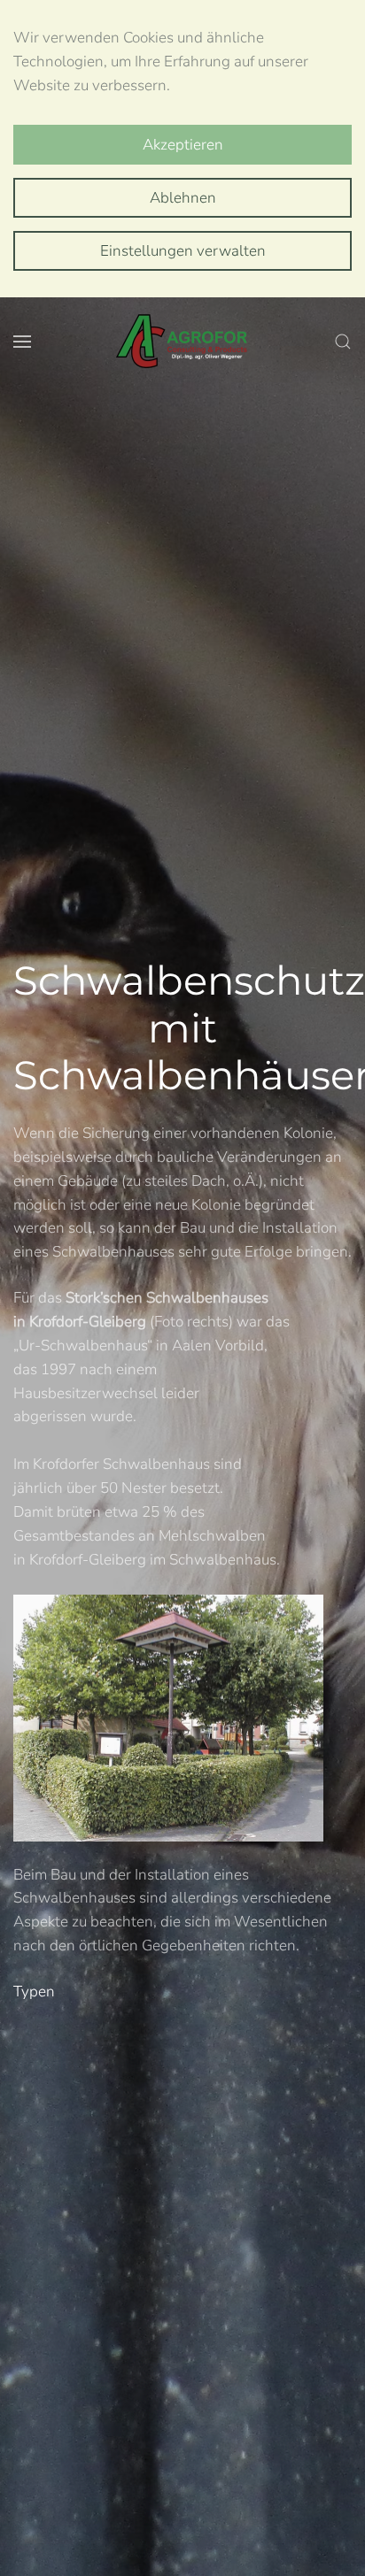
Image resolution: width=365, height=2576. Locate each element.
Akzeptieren (183, 145)
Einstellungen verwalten (183, 251)
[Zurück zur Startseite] (182, 342)
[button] (22, 342)
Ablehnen (183, 198)
